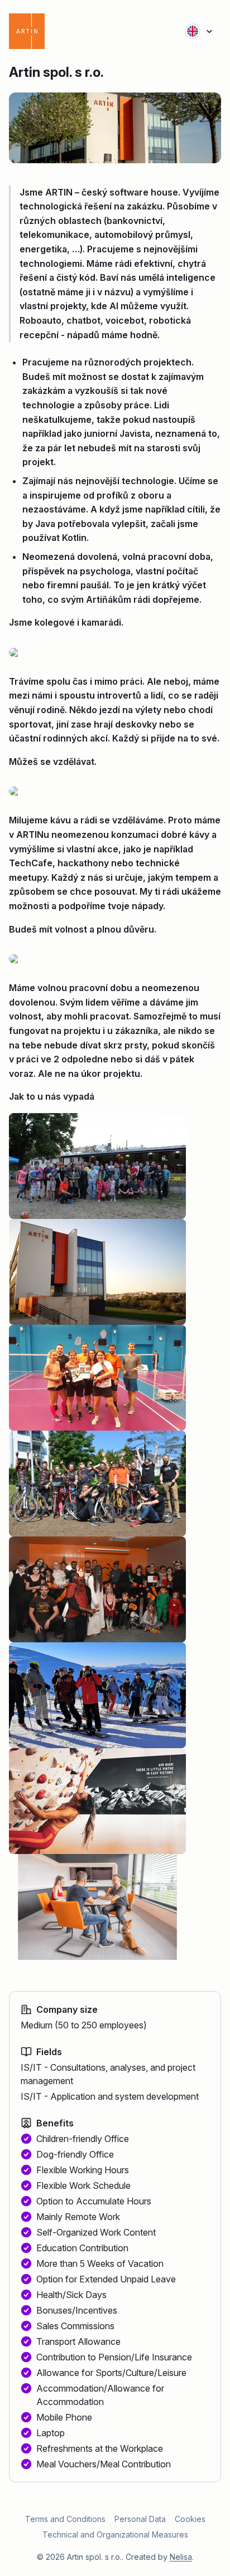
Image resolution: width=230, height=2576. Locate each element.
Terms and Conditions (65, 2519)
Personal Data (140, 2519)
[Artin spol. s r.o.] (49, 31)
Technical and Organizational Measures (115, 2534)
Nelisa (181, 2557)
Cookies (190, 2519)
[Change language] (199, 31)
